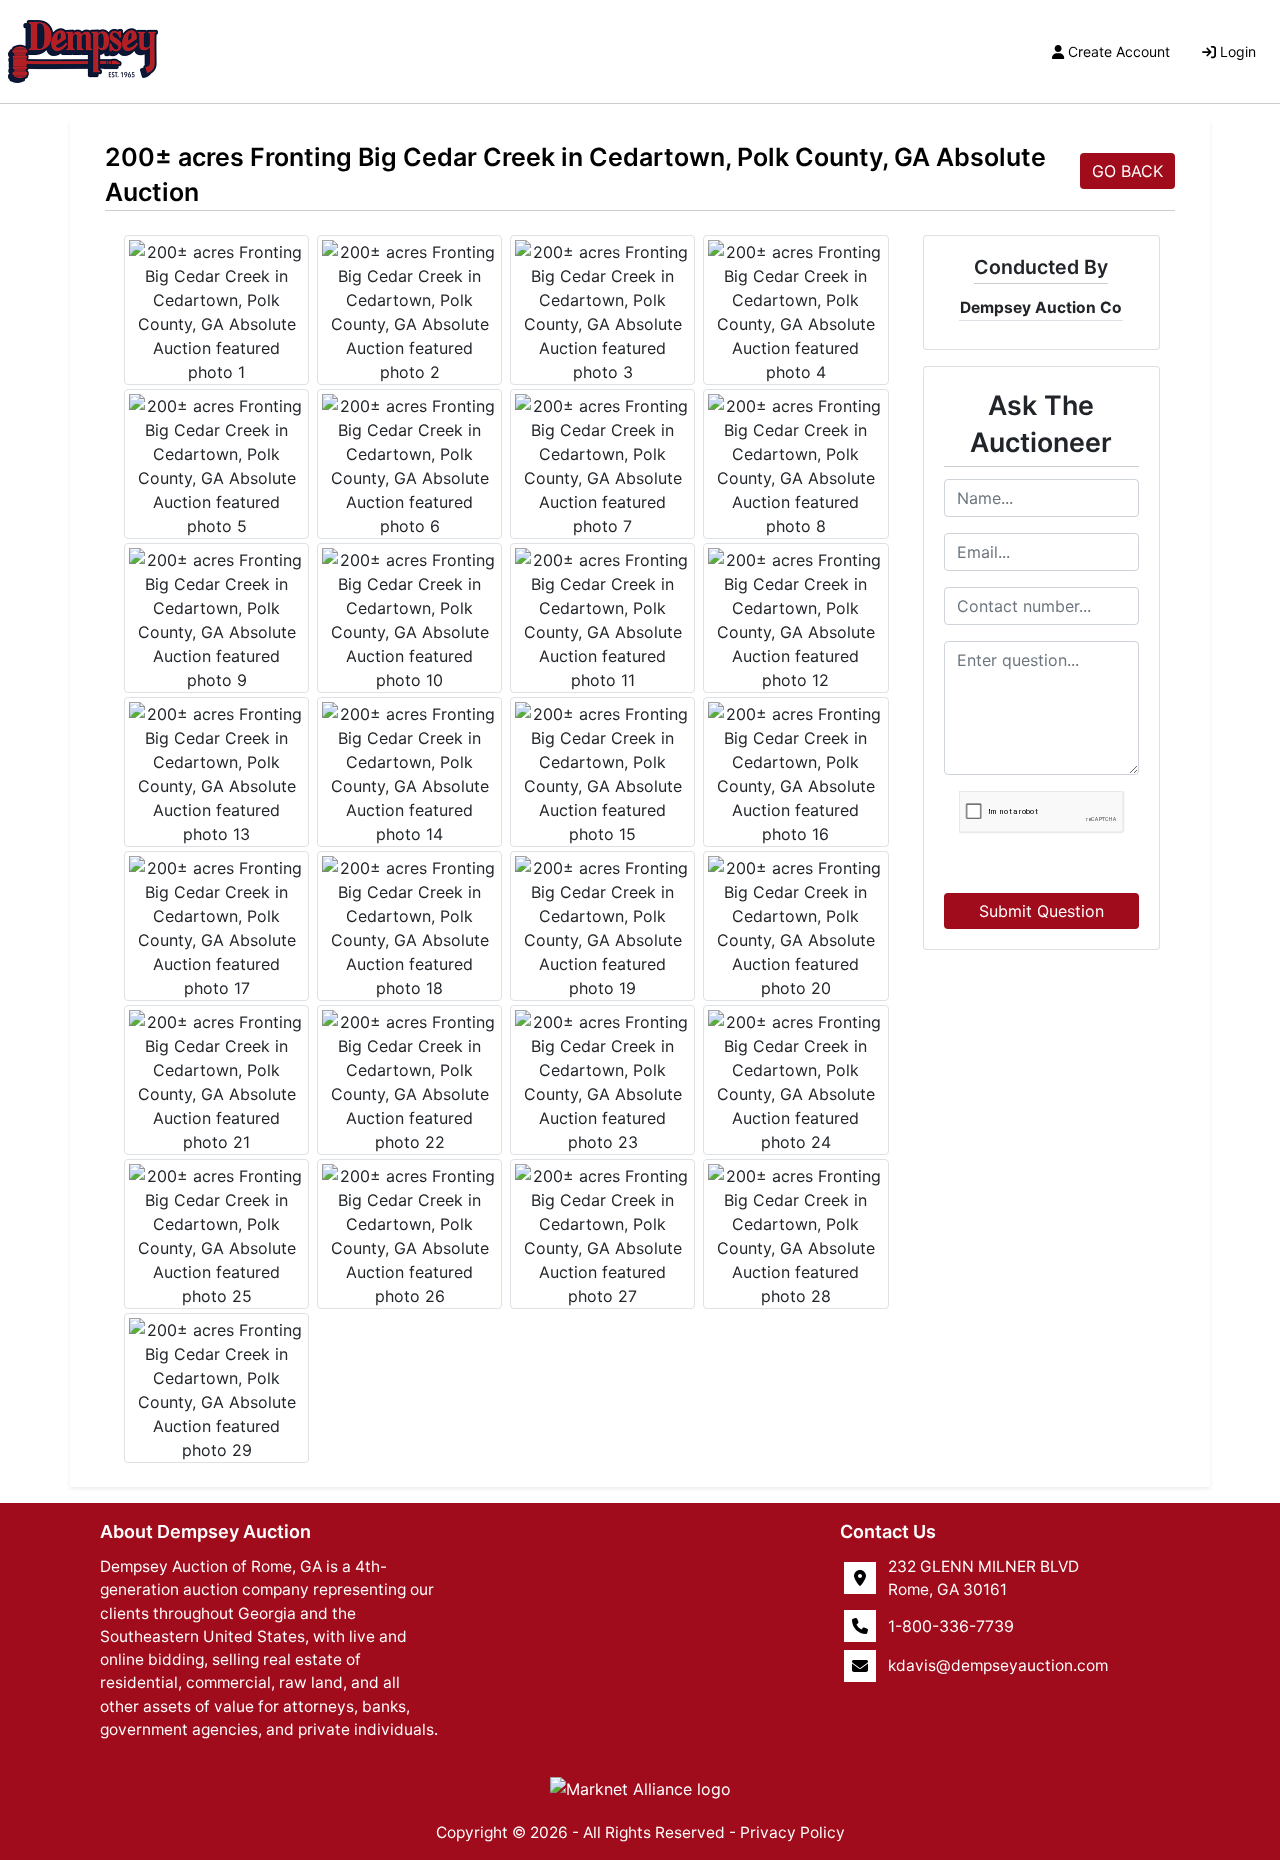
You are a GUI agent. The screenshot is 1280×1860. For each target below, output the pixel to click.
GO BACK (1127, 171)
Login (1238, 51)
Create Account (1119, 51)
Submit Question (1041, 911)
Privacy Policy (792, 1832)
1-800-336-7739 (951, 1626)
